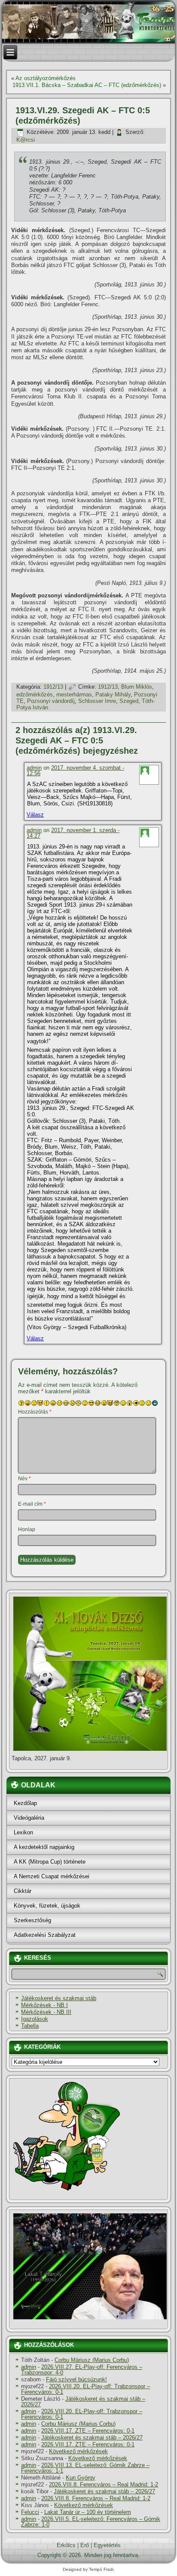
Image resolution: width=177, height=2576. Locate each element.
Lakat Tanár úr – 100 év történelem (88, 2512)
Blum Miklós (137, 687)
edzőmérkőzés (35, 694)
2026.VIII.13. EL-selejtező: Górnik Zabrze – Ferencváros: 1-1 (85, 2468)
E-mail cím (32, 1504)
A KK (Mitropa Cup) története (50, 1862)
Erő (85, 2545)
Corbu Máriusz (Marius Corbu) (92, 2360)
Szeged (129, 701)
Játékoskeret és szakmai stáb (59, 1998)
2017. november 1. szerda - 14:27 (73, 833)
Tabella (30, 2026)
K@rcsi (26, 140)
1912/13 (53, 687)
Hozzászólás (35, 1412)
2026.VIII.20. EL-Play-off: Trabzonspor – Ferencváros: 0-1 (85, 2389)
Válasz (35, 815)
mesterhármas (74, 694)
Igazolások (35, 2019)
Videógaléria (29, 1818)
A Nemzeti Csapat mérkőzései (52, 1876)
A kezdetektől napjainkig (44, 1847)
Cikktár (23, 1891)
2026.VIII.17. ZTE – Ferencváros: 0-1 (88, 2431)
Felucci (30, 2512)
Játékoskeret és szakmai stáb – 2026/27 (83, 2402)
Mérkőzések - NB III (46, 2012)
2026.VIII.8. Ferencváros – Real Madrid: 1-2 (104, 2484)
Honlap (27, 1529)
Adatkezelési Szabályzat (45, 1935)
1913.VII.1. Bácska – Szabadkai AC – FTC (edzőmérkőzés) (87, 85)
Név (24, 1479)
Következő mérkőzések (78, 2451)
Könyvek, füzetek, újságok (47, 1906)
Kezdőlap (25, 1803)
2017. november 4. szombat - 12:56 (75, 771)
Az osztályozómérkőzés (46, 78)
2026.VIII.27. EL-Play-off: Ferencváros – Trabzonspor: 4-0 (82, 2370)
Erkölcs (66, 2545)
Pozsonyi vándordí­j (51, 701)
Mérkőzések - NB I (44, 2005)
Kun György (81, 2478)
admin (34, 768)
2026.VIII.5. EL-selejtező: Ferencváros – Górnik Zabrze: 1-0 (91, 2522)
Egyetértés (107, 2545)
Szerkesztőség (32, 1920)
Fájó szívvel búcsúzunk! (76, 2379)
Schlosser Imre (97, 701)
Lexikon (23, 1832)
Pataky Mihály (113, 694)
